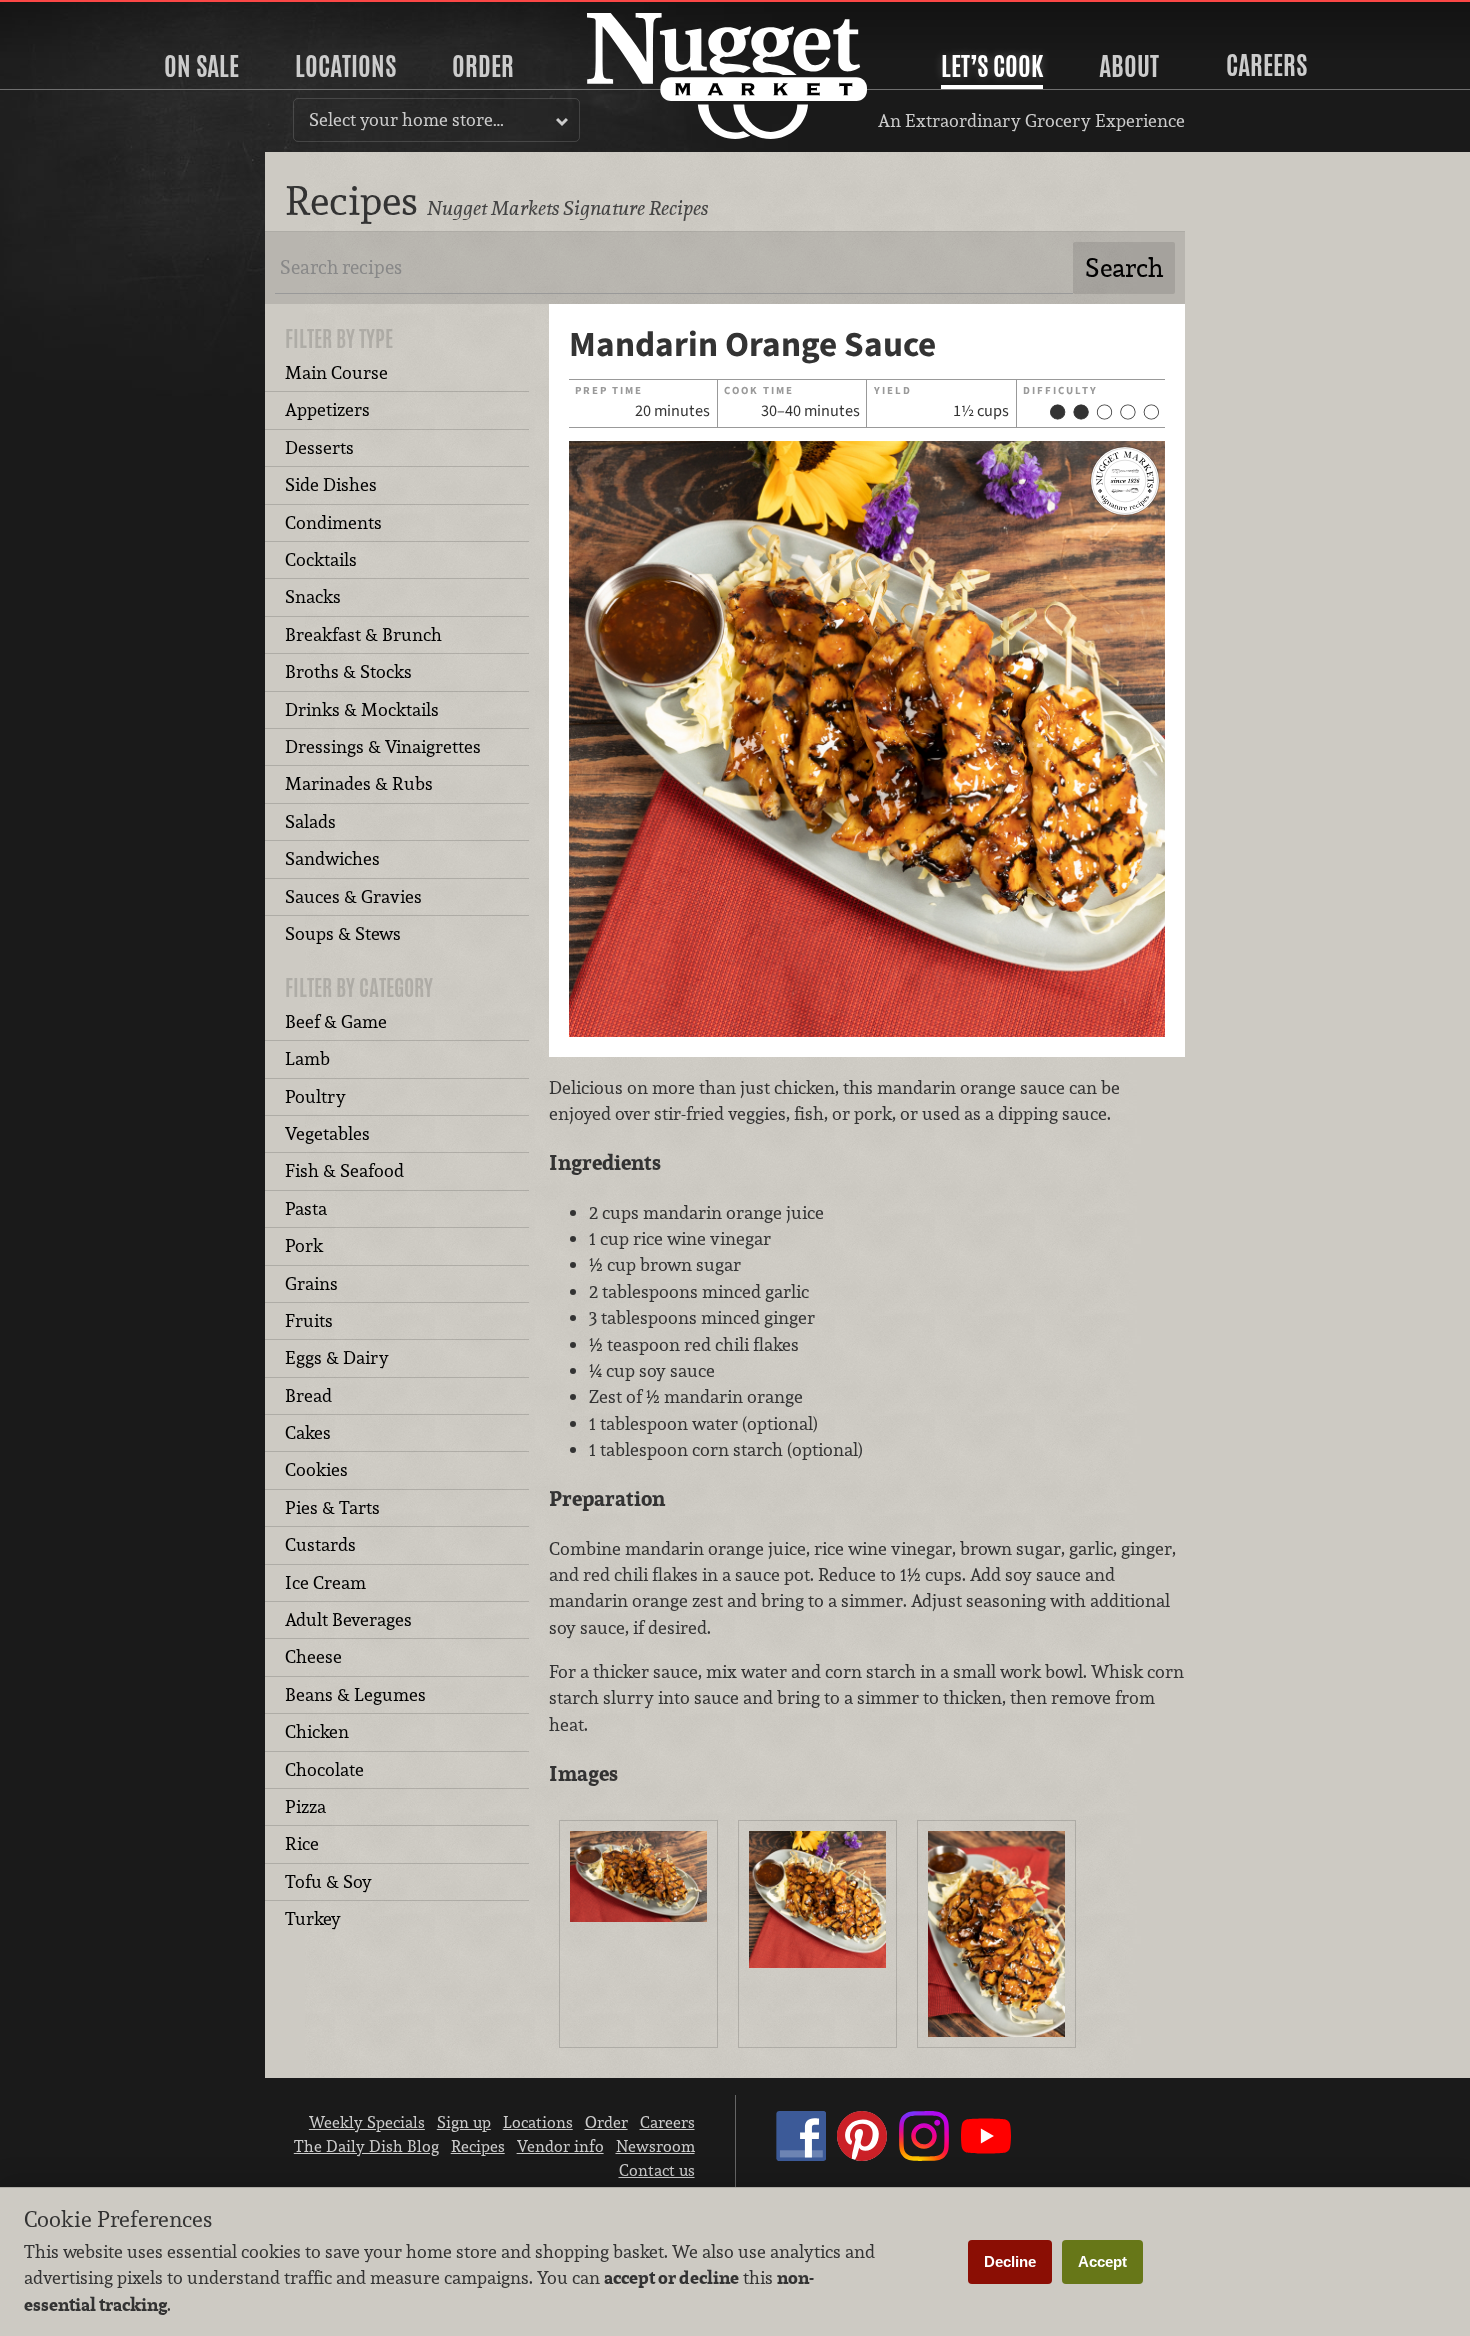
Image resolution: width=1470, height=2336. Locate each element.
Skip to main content (94, 16)
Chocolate (324, 1769)
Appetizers (327, 409)
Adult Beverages (348, 1619)
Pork (304, 1245)
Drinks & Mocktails (362, 709)
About (1129, 66)
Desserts (319, 447)
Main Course (336, 372)
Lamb (307, 1058)
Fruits (309, 1320)
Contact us (657, 2170)
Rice (302, 1843)
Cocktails (321, 559)
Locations (345, 66)
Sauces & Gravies (353, 896)
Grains (311, 1283)
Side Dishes (331, 484)
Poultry (315, 1096)
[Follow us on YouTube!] (986, 2155)
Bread (308, 1395)
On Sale (201, 66)
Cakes (308, 1432)
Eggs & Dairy (337, 1357)
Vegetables (327, 1133)
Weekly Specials (367, 2122)
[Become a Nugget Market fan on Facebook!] (801, 2155)
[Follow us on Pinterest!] (862, 2155)
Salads (310, 821)
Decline (1010, 2261)
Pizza (305, 1806)
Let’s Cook (992, 66)
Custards (320, 1544)
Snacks (313, 596)
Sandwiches (332, 858)
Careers (1266, 65)
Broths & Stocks (348, 671)
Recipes (478, 2146)
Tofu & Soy (328, 1881)
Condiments (333, 522)
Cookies (316, 1469)
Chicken (317, 1731)
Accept (1102, 2261)
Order (483, 66)
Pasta (306, 1208)
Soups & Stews (343, 933)
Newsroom (655, 2146)
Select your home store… (406, 119)
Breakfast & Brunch (363, 634)
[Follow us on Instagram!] (924, 2155)
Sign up (464, 2122)
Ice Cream (325, 1582)
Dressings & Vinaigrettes (383, 746)
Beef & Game (336, 1021)
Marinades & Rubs (359, 783)
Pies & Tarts (332, 1507)
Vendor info (560, 2146)
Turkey (313, 1918)
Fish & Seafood (344, 1170)
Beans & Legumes (355, 1694)
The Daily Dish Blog (366, 2146)
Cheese (313, 1656)
